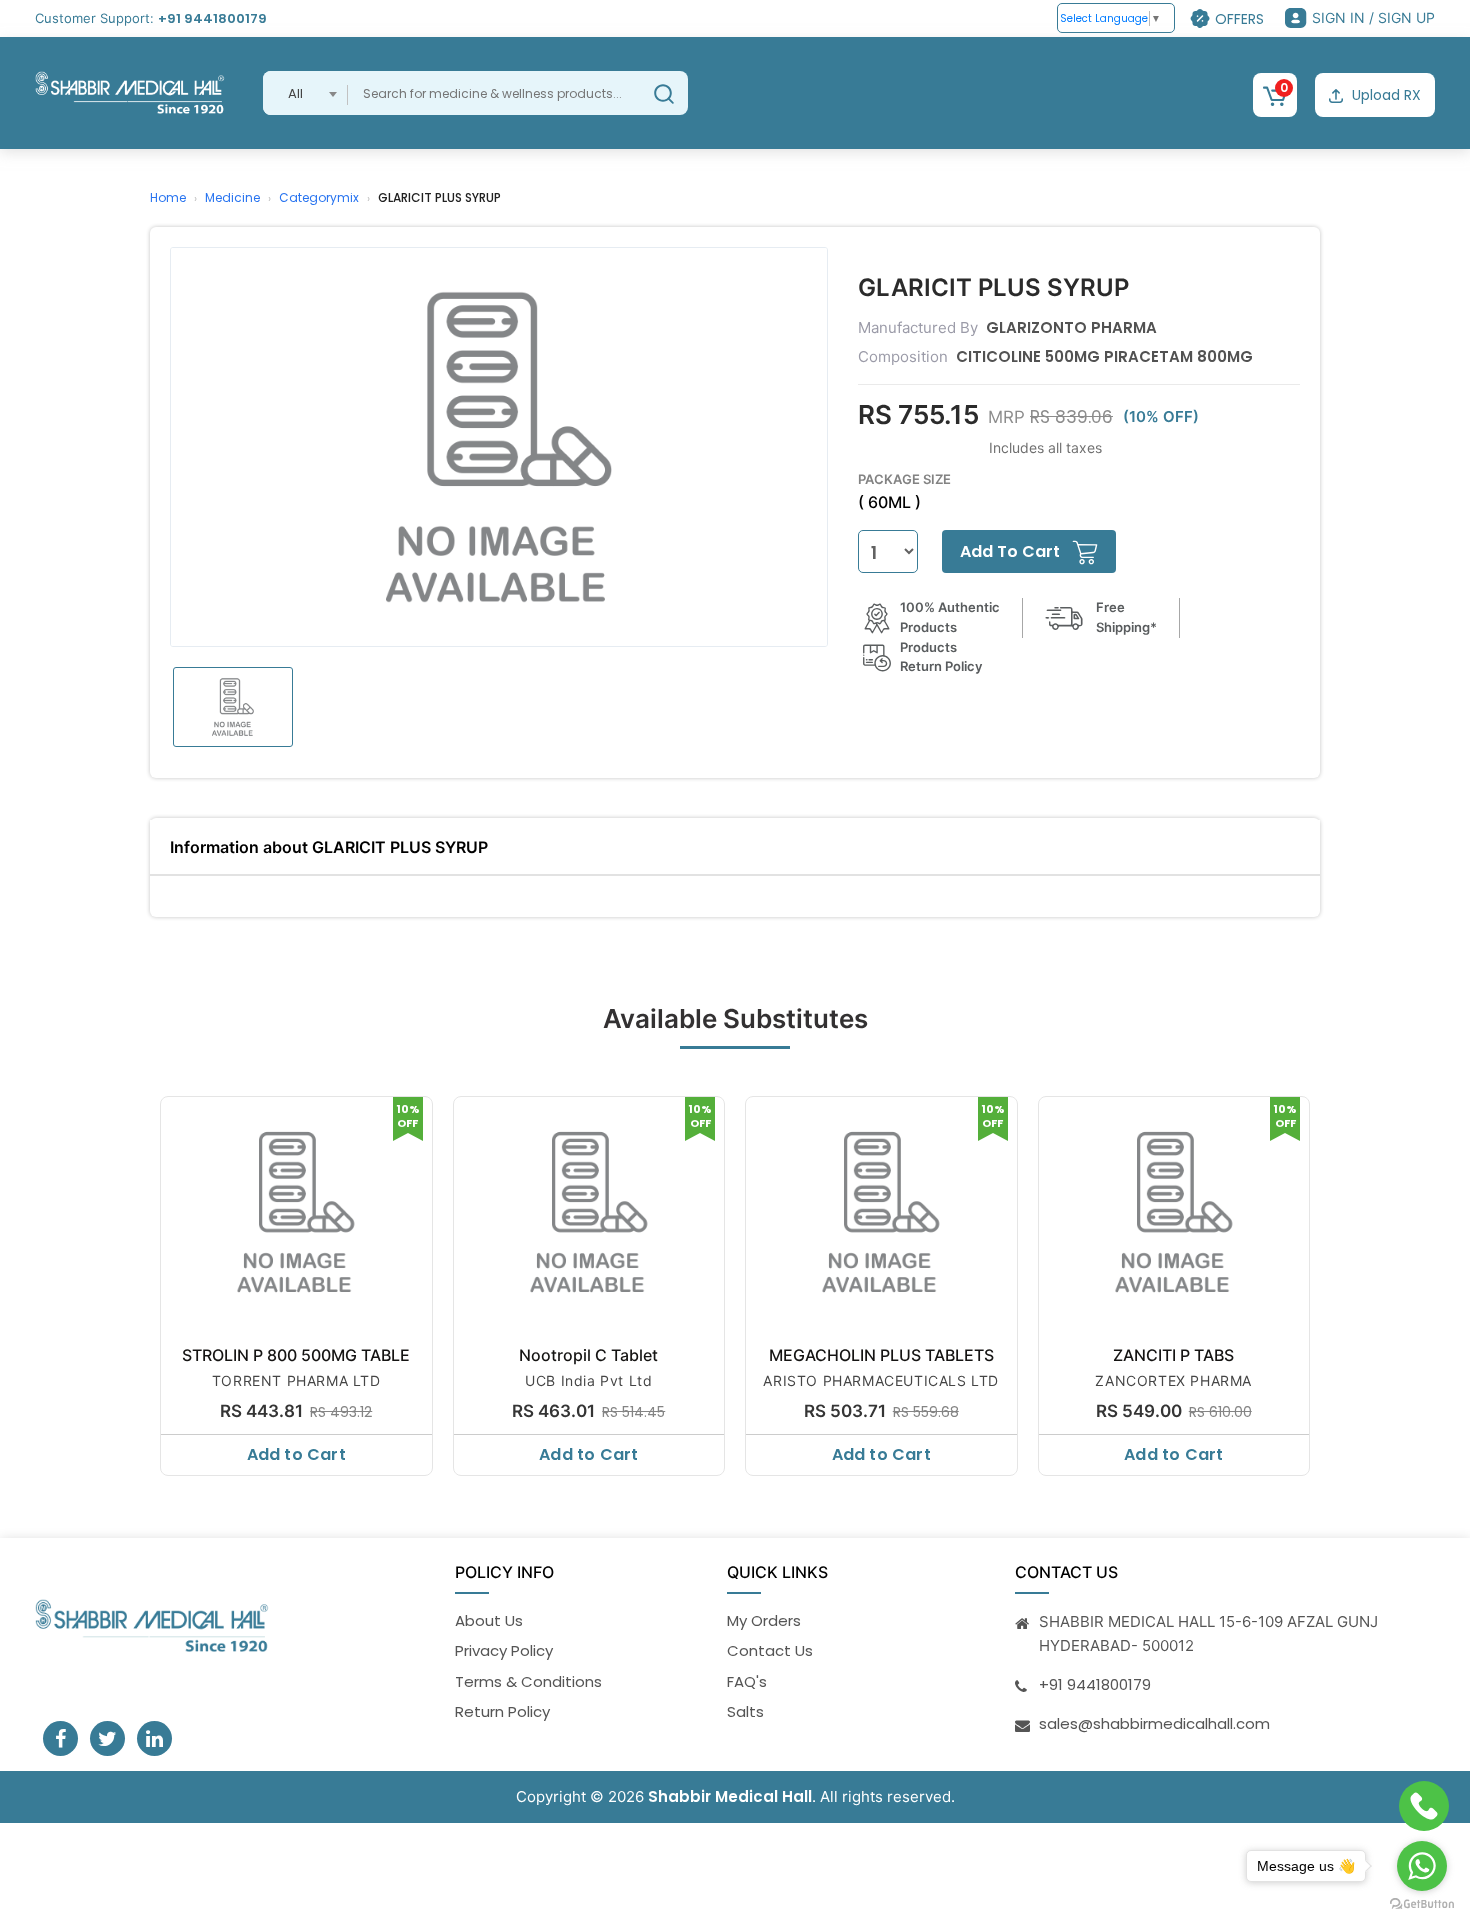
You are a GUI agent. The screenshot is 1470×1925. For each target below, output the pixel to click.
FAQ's (747, 1681)
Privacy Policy (504, 1650)
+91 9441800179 (212, 18)
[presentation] (152, 1281)
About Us (489, 1620)
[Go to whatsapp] (1422, 1866)
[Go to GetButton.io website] (1422, 1904)
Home (168, 197)
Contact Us (770, 1650)
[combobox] (305, 93)
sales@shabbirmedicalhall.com (1154, 1723)
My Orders (764, 1620)
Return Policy (502, 1711)
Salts (745, 1711)
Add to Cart (296, 1454)
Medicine (232, 197)
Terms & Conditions (528, 1681)
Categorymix (319, 197)
